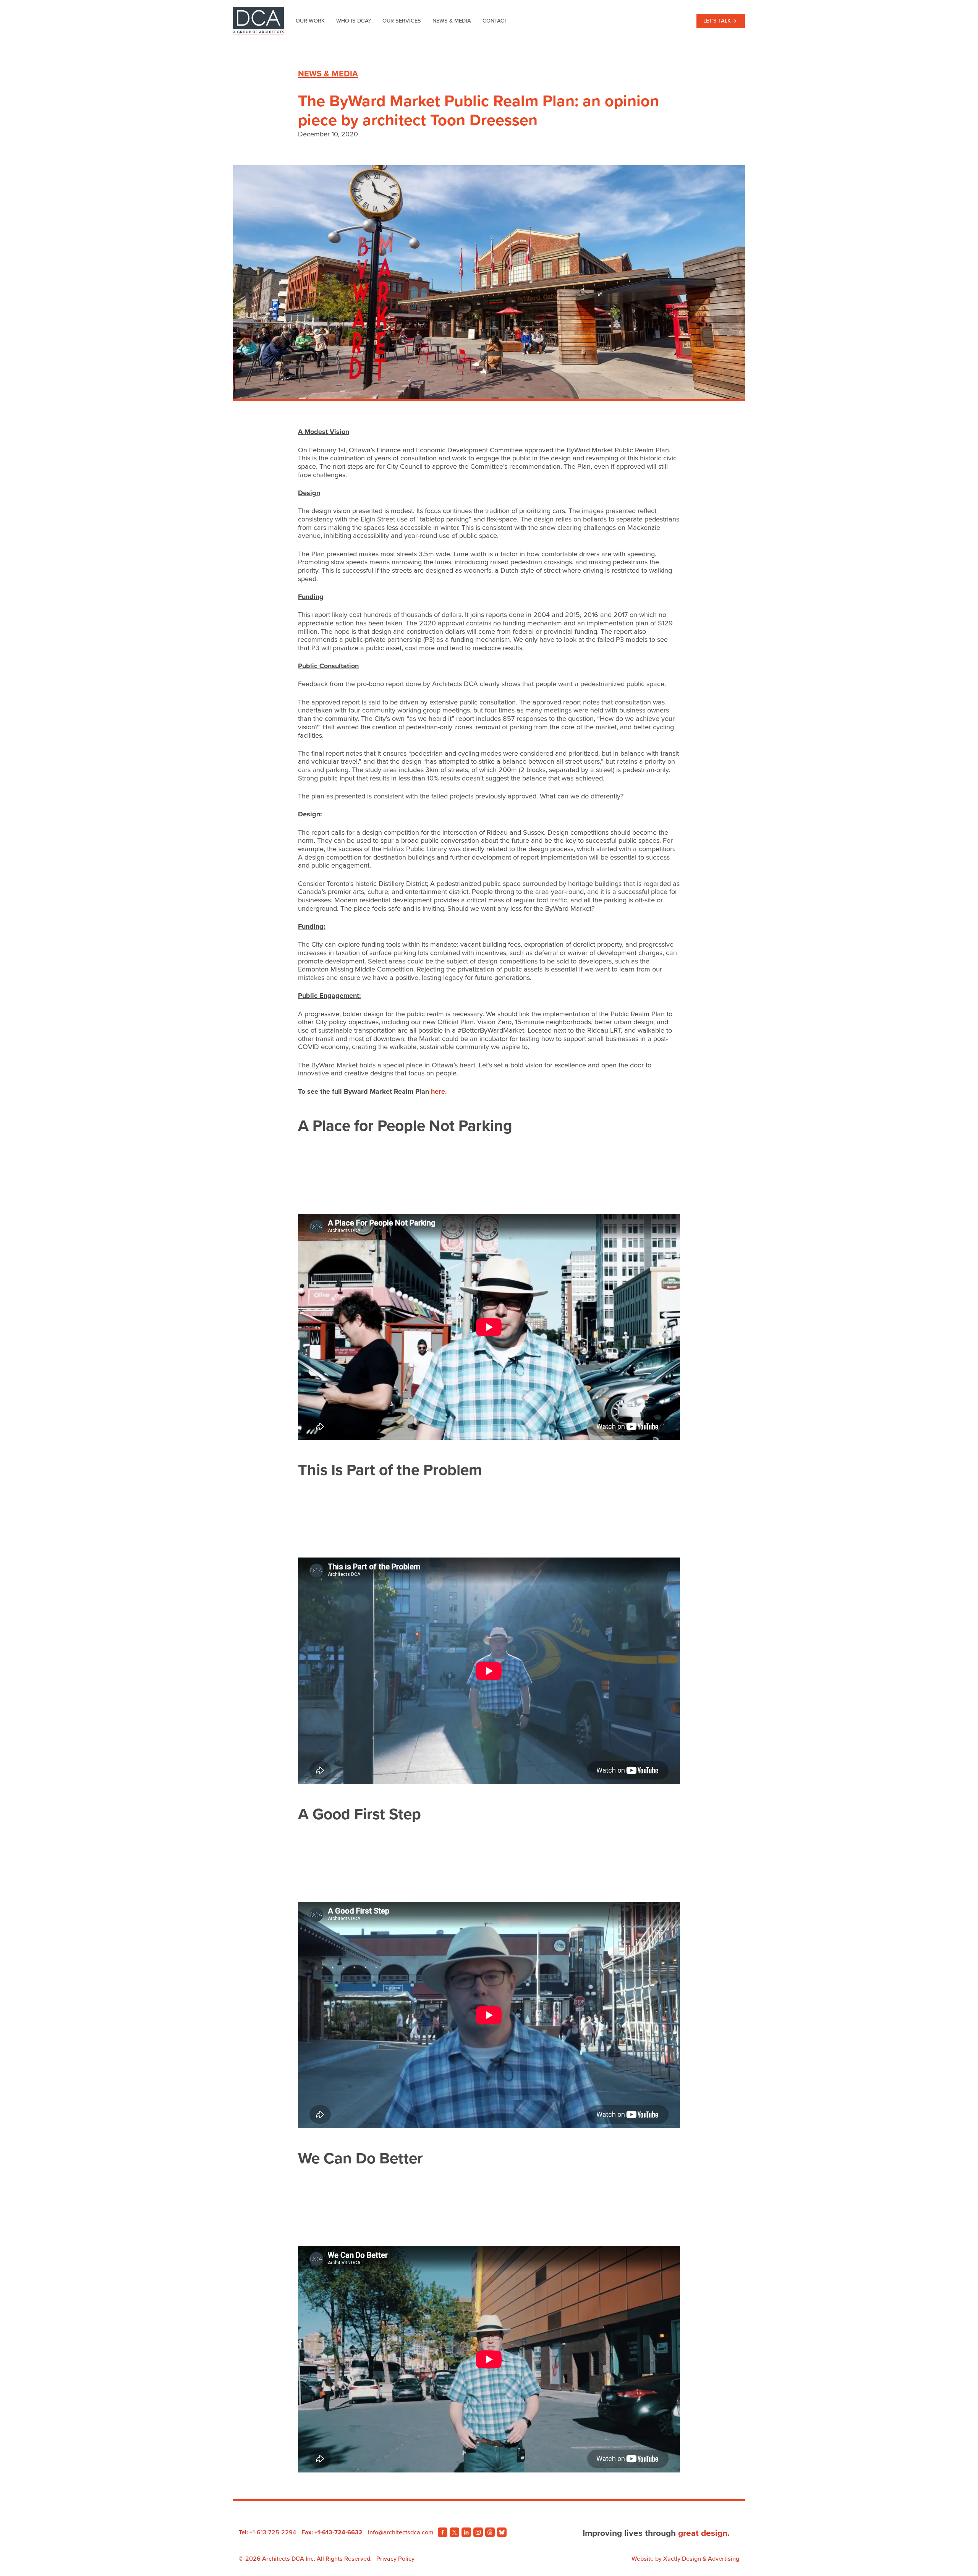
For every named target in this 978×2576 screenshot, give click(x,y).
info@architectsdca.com (401, 2532)
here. (439, 1091)
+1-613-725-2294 (273, 2532)
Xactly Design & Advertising (701, 2559)
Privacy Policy (395, 2559)
